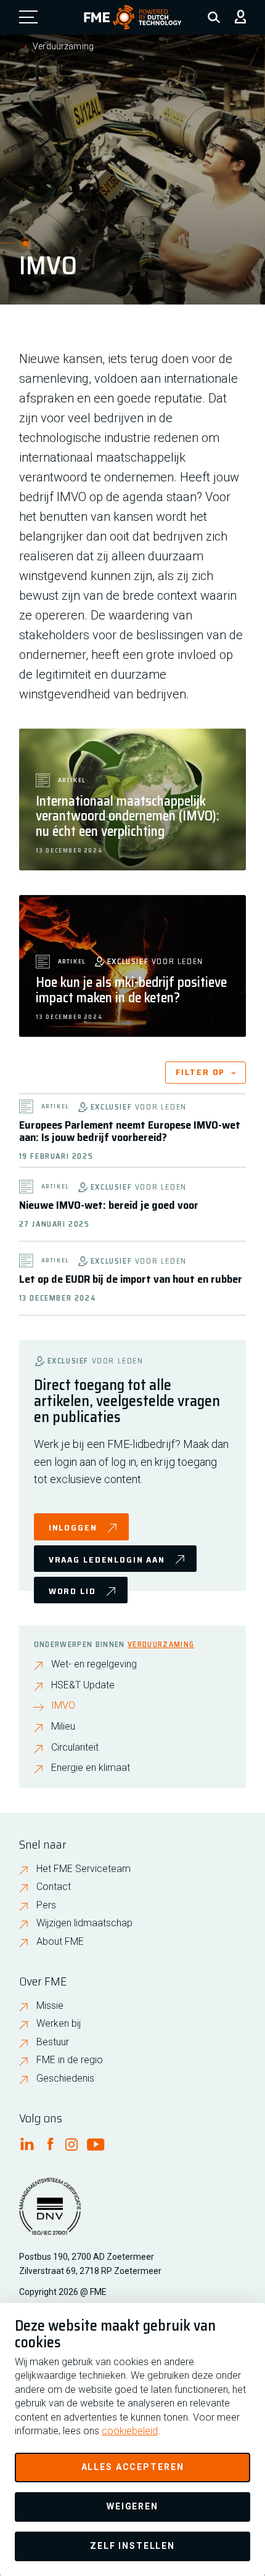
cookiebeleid (130, 2431)
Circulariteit (75, 1748)
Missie (50, 2006)
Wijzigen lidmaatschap (84, 1923)
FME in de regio (70, 2060)
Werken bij (59, 2023)
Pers (46, 1905)
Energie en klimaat (91, 1768)
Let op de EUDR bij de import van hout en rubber (131, 1279)
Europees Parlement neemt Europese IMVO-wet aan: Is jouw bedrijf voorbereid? (130, 1131)
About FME (60, 1941)
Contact (54, 1887)
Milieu (63, 1727)
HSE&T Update (83, 1685)
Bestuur (53, 2042)
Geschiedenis (65, 2078)
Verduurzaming (63, 46)
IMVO (63, 1706)
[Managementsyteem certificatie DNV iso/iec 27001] (50, 2214)
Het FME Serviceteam (84, 1869)
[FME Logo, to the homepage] (133, 17)
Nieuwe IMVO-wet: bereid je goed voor (109, 1205)
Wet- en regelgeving (94, 1664)
